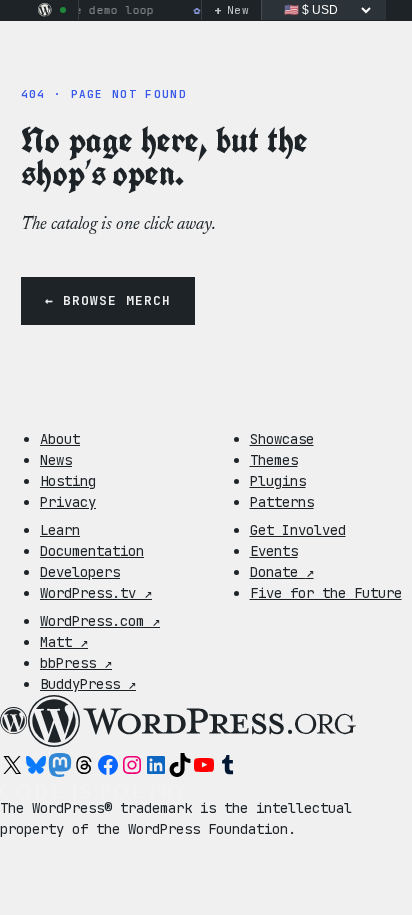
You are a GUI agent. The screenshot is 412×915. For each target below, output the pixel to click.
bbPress (76, 663)
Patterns (282, 502)
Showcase (282, 439)
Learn (60, 530)
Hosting (68, 481)
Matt (64, 642)
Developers (80, 572)
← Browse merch (108, 300)
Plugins (278, 481)
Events (274, 551)
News (56, 460)
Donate (282, 572)
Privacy (68, 502)
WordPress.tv (96, 593)
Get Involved (298, 530)
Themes (274, 460)
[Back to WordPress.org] (45, 10)
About (60, 439)
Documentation (92, 551)
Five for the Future (326, 593)
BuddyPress (88, 684)
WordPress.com (100, 621)
